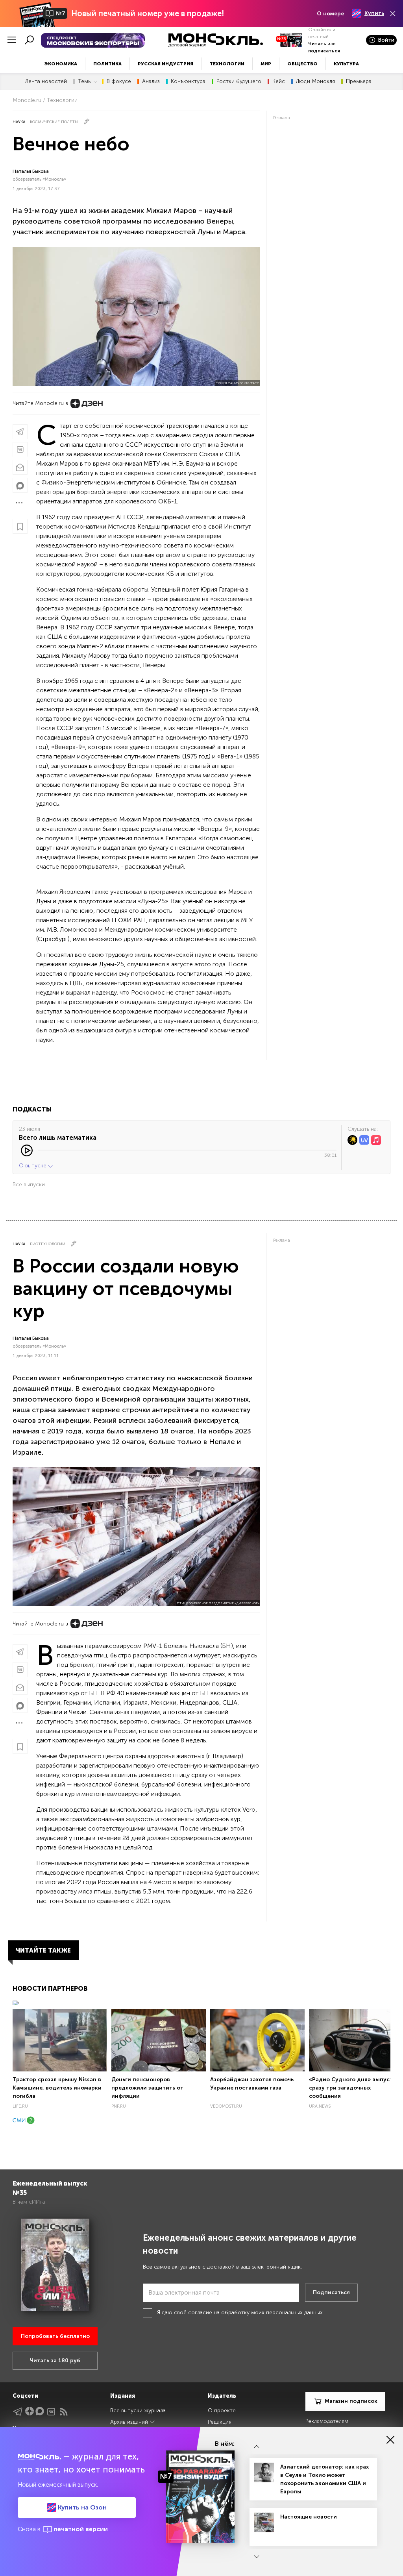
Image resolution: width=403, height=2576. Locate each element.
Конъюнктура (188, 81)
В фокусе (119, 81)
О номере (330, 14)
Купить (374, 13)
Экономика (61, 64)
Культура (346, 64)
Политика (107, 64)
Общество (302, 64)
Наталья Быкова (31, 171)
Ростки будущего (239, 81)
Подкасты (32, 1109)
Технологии (227, 64)
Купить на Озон (81, 2507)
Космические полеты (54, 122)
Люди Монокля (315, 81)
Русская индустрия (165, 64)
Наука (19, 122)
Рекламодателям (327, 2421)
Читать (317, 44)
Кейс (279, 81)
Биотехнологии (48, 1244)
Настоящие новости (309, 2517)
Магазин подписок (351, 2401)
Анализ (151, 81)
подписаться (324, 51)
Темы (85, 81)
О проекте (222, 2410)
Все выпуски (29, 1184)
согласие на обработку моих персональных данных (255, 2312)
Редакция (220, 2422)
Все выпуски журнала (138, 2410)
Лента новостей (46, 81)
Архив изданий (130, 2422)
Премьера (359, 81)
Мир (266, 64)
